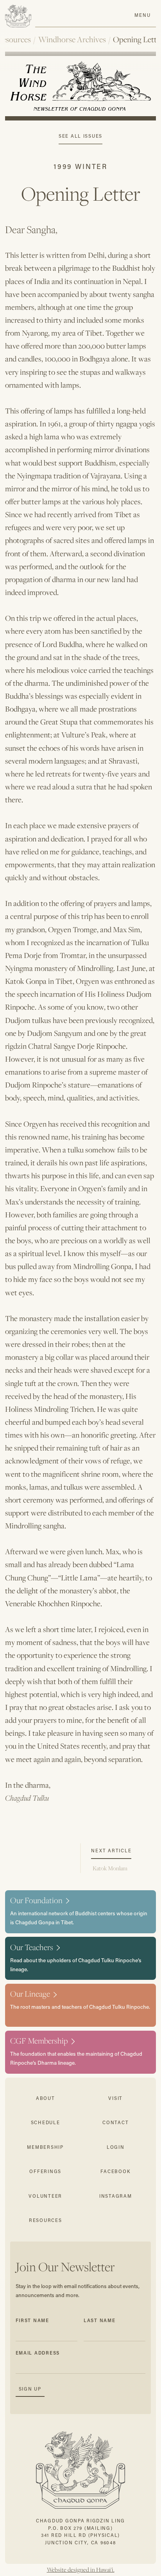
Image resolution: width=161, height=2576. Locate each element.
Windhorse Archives (72, 40)
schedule (46, 2122)
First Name (32, 2320)
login (116, 2147)
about (46, 2098)
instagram (116, 2196)
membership (45, 2147)
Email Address (38, 2353)
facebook (115, 2171)
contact (115, 2122)
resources (46, 2220)
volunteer (45, 2196)
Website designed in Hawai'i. (81, 2570)
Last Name (100, 2320)
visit (115, 2098)
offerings (45, 2171)
